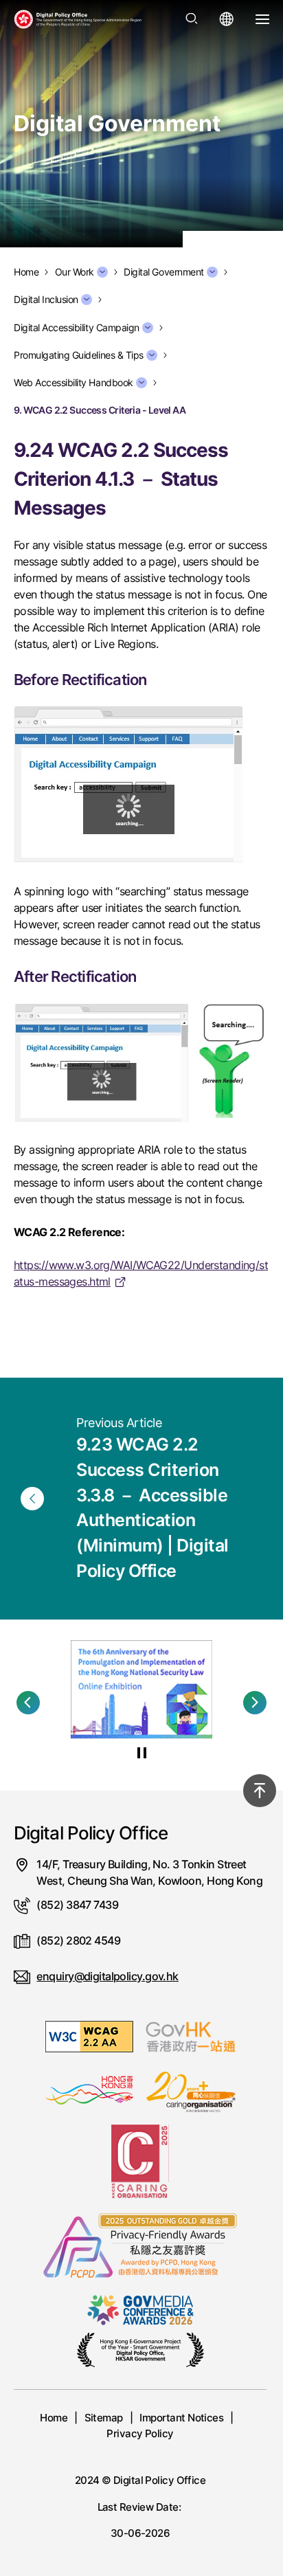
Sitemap (104, 2418)
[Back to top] (260, 1791)
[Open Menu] (262, 19)
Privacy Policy (140, 2433)
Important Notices (181, 2418)
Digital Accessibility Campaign (77, 328)
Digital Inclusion (46, 300)
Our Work (75, 272)
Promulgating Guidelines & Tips (79, 355)
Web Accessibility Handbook (73, 383)
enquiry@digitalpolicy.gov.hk (107, 1976)
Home (54, 2418)
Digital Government (164, 272)
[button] (28, 1703)
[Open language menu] (227, 19)
